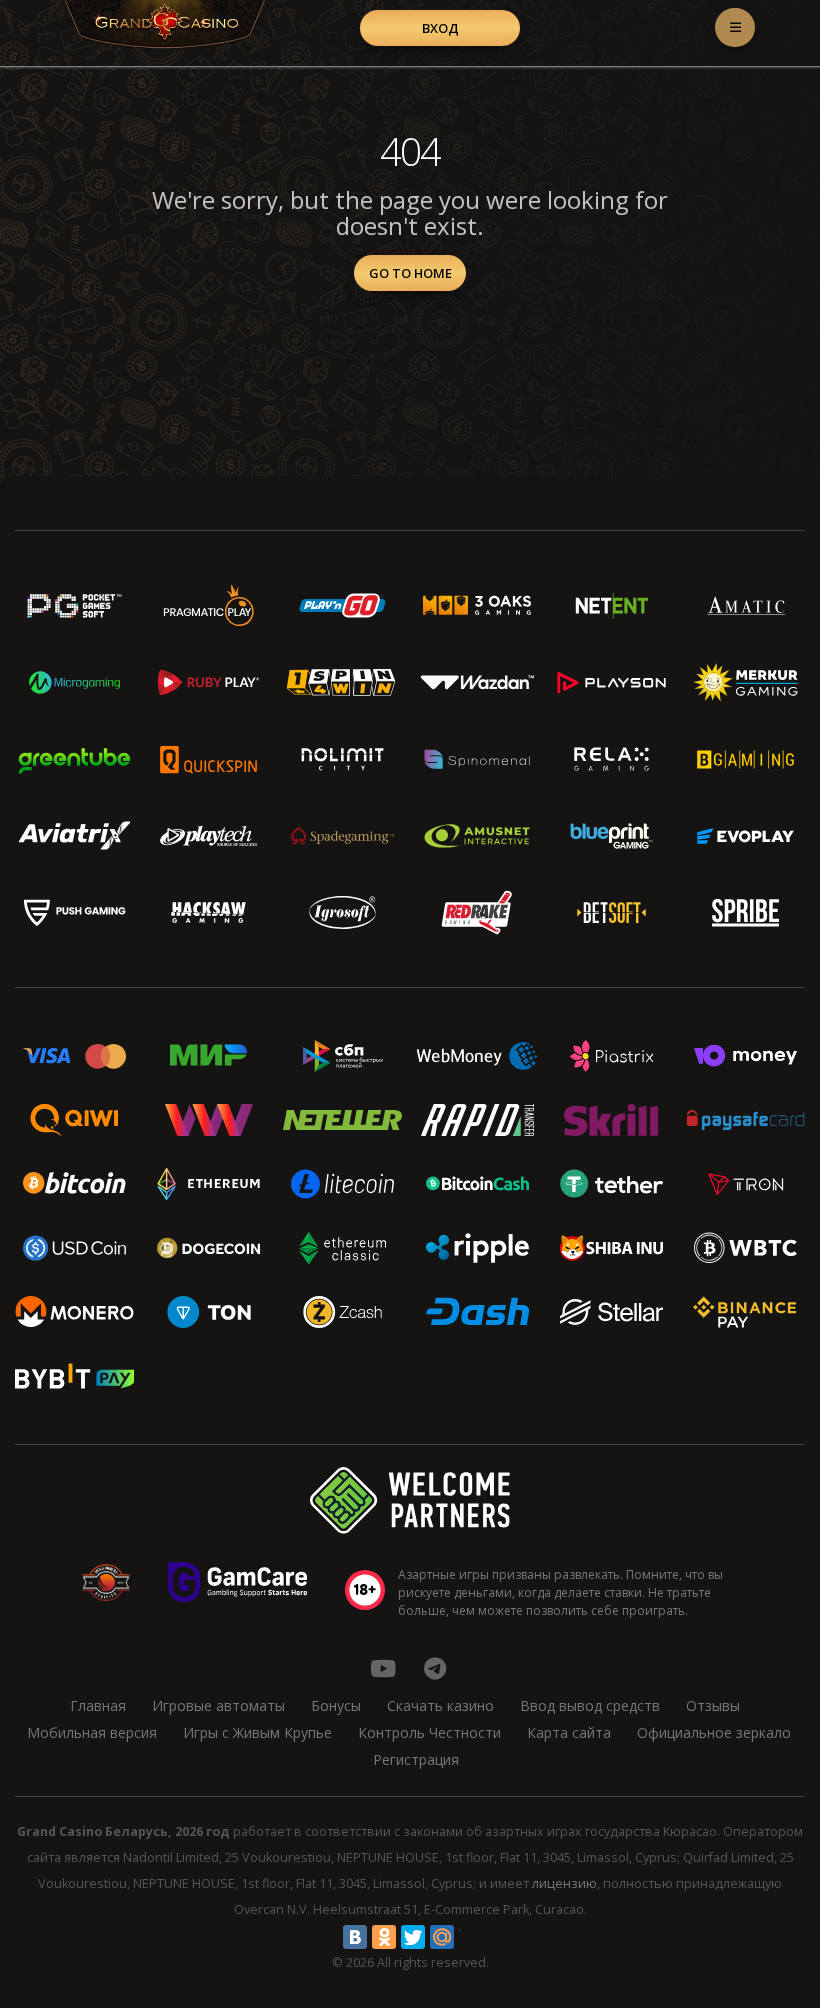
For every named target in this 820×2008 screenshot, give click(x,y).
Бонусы (336, 1705)
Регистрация (416, 1759)
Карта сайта (569, 1732)
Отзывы (713, 1705)
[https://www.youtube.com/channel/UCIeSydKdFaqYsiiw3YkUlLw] (383, 1668)
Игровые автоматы (218, 1705)
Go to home (410, 273)
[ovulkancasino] (435, 1668)
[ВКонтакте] (355, 1937)
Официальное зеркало (714, 1732)
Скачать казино (440, 1705)
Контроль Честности (429, 1732)
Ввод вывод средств (590, 1705)
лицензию (564, 1883)
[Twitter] (413, 1937)
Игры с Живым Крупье (257, 1732)
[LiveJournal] (471, 1937)
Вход (440, 28)
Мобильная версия (92, 1732)
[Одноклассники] (384, 1937)
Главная (98, 1705)
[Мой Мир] (442, 1937)
